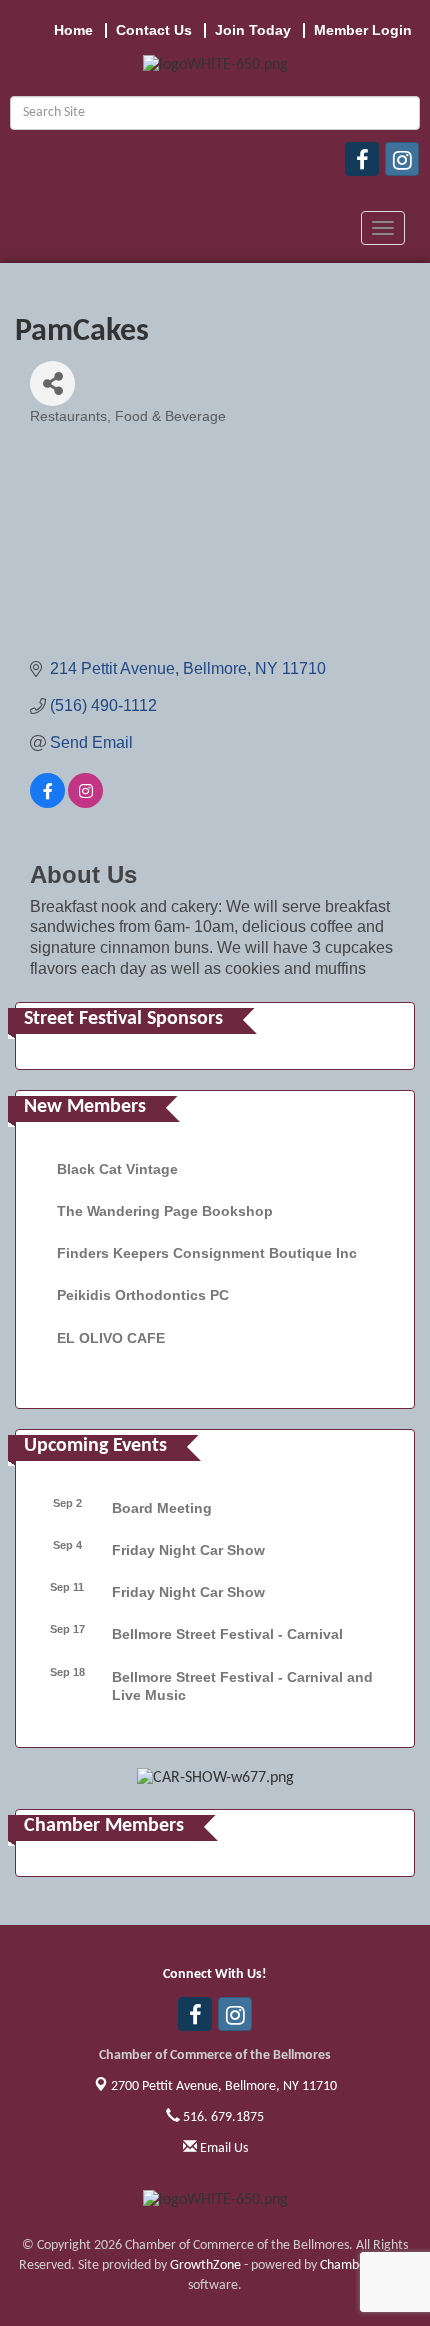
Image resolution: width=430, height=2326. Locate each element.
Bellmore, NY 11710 (224, 2086)
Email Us (222, 2148)
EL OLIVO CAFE (111, 1338)
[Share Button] (52, 383)
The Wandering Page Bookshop (165, 1211)
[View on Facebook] (47, 802)
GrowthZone (205, 2265)
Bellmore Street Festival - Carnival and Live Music (242, 1686)
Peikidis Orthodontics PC (143, 1295)
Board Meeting (162, 1508)
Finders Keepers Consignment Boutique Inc (207, 1253)
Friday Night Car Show (188, 1550)
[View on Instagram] (85, 802)
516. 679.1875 (222, 2117)
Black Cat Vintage (117, 1169)
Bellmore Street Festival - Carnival (227, 1634)
